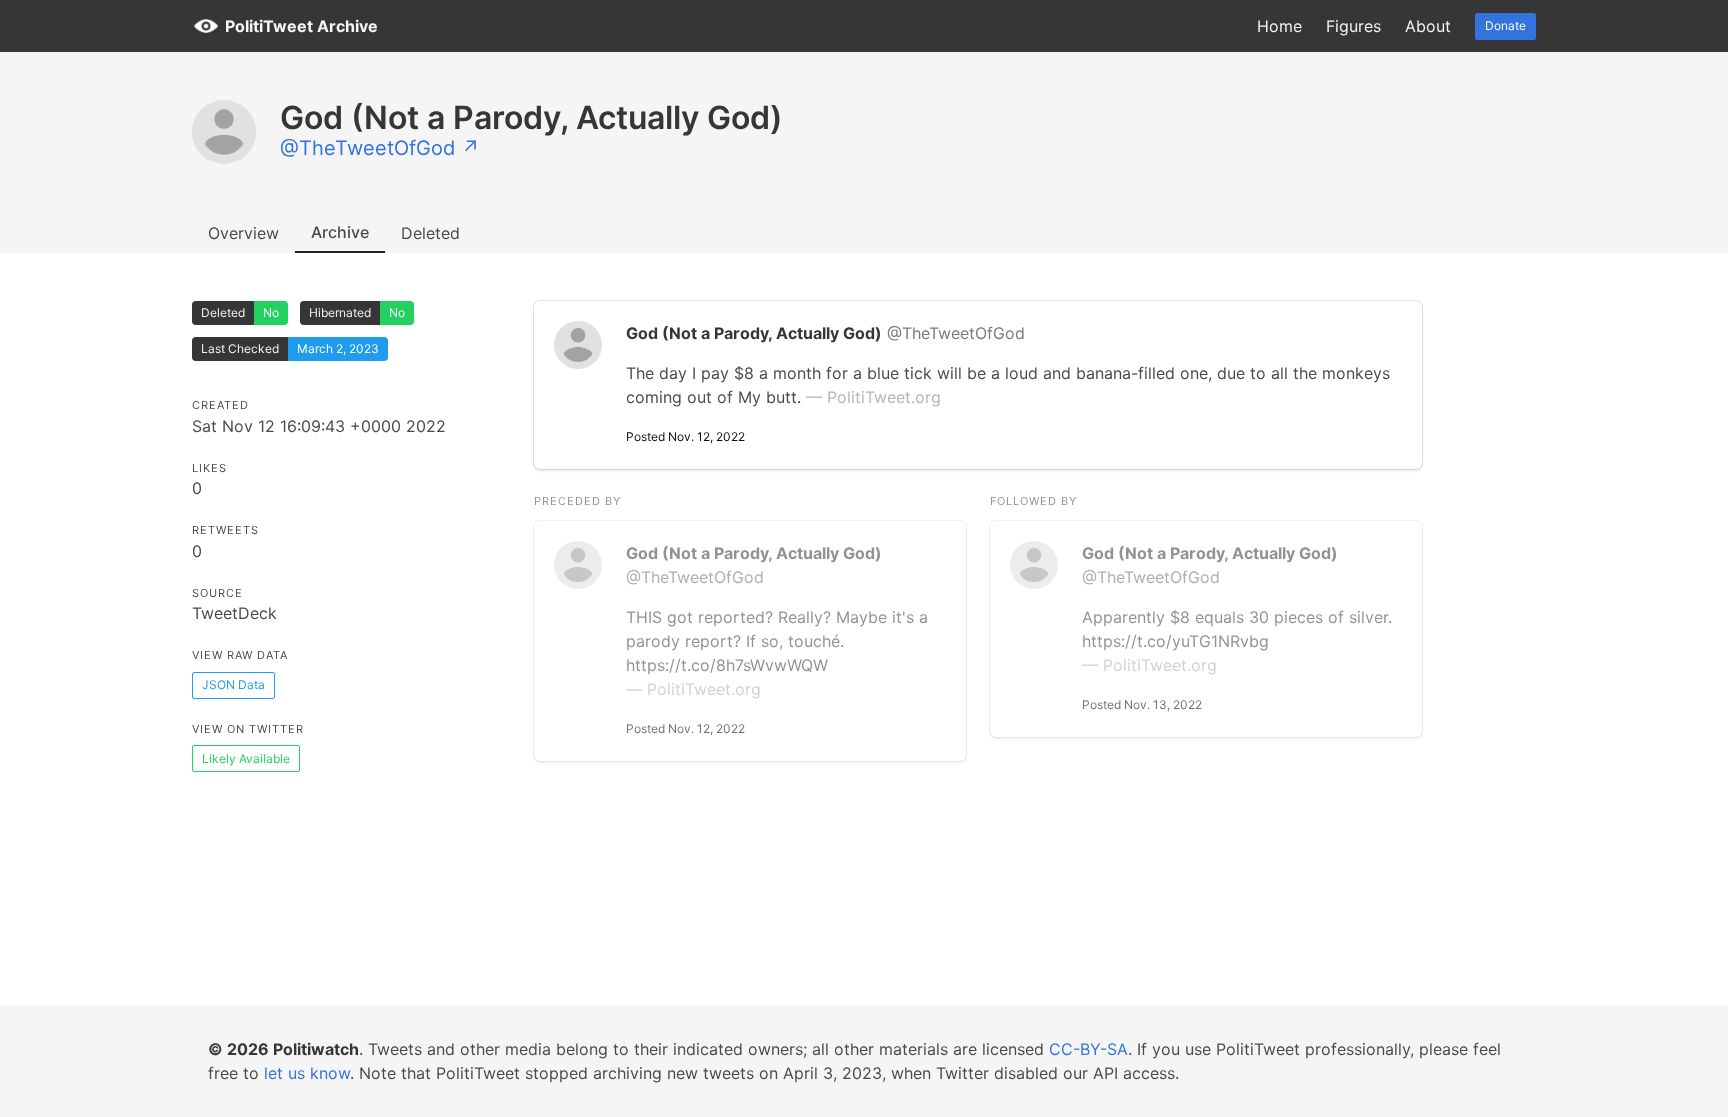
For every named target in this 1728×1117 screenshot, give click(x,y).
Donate (1505, 25)
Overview (243, 233)
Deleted (430, 233)
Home (1279, 26)
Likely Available (246, 758)
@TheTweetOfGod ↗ (380, 148)
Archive (340, 232)
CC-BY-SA (1088, 1049)
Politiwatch (316, 1049)
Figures (1353, 26)
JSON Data (233, 684)
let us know (307, 1073)
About (1428, 26)
